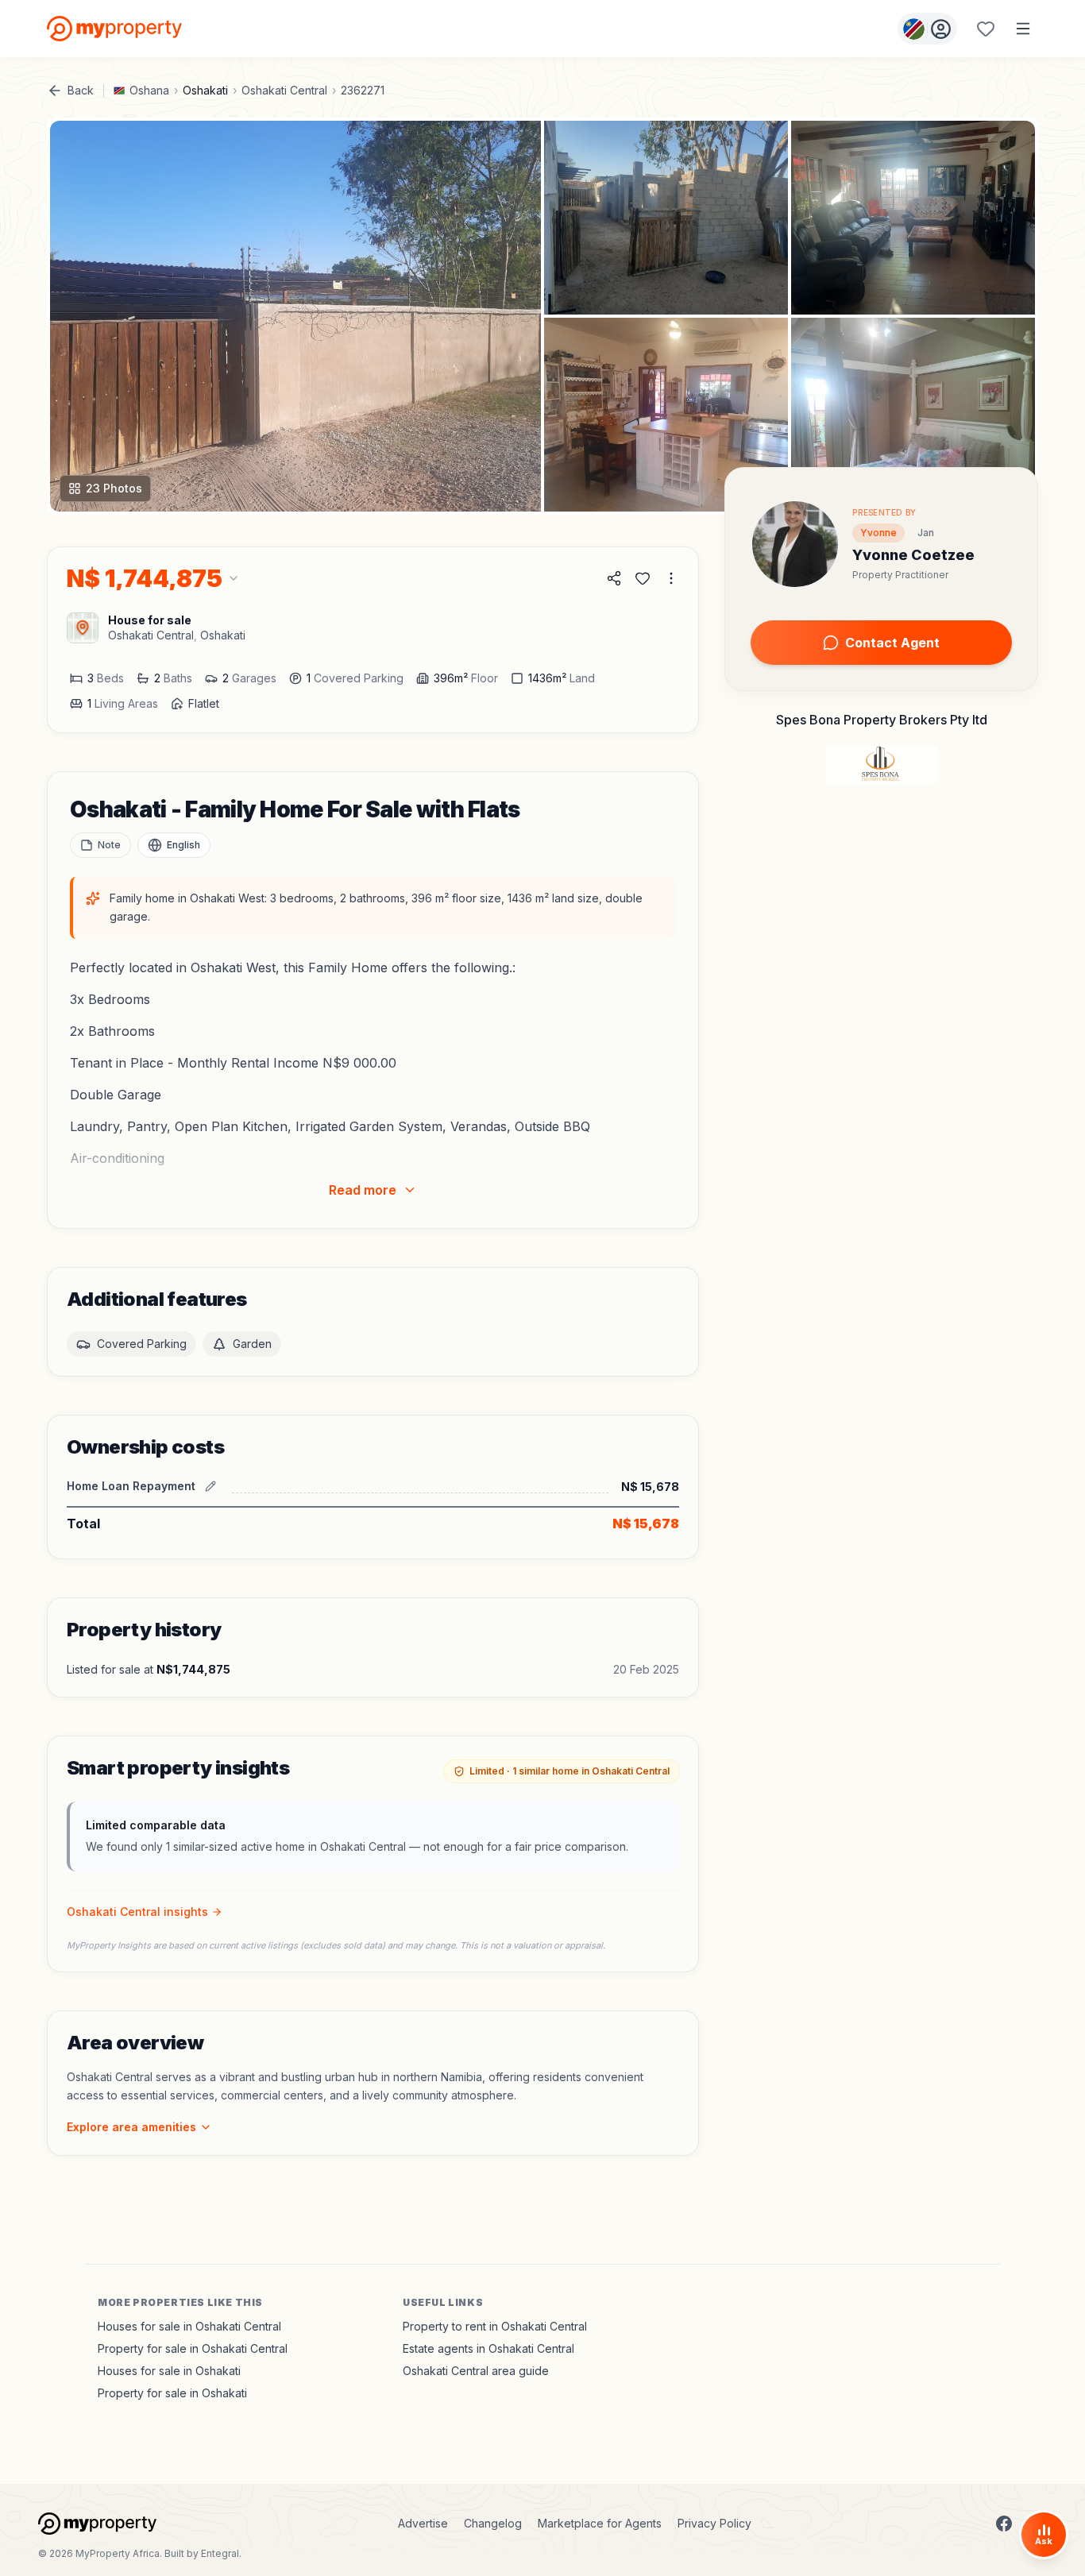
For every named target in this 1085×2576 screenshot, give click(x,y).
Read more (363, 1190)
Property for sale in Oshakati (172, 2393)
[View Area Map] (83, 628)
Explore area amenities (131, 2127)
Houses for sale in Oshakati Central (189, 2326)
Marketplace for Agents (600, 2523)
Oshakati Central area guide (476, 2371)
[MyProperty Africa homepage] (97, 2524)
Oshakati (205, 90)
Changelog (493, 2523)
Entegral (220, 2553)
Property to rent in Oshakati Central (495, 2326)
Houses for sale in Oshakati (169, 2371)
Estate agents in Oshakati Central (488, 2348)
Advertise (423, 2523)
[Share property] (614, 578)
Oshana (149, 90)
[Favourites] (986, 29)
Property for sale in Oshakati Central (193, 2348)
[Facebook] (1004, 2524)
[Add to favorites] (643, 578)
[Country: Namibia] (927, 29)
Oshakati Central (284, 90)
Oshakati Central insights (137, 1912)
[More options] (671, 578)
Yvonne (878, 533)
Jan (926, 533)
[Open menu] (1023, 29)
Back (81, 90)
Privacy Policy (714, 2523)
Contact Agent (892, 643)
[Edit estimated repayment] (210, 1486)
